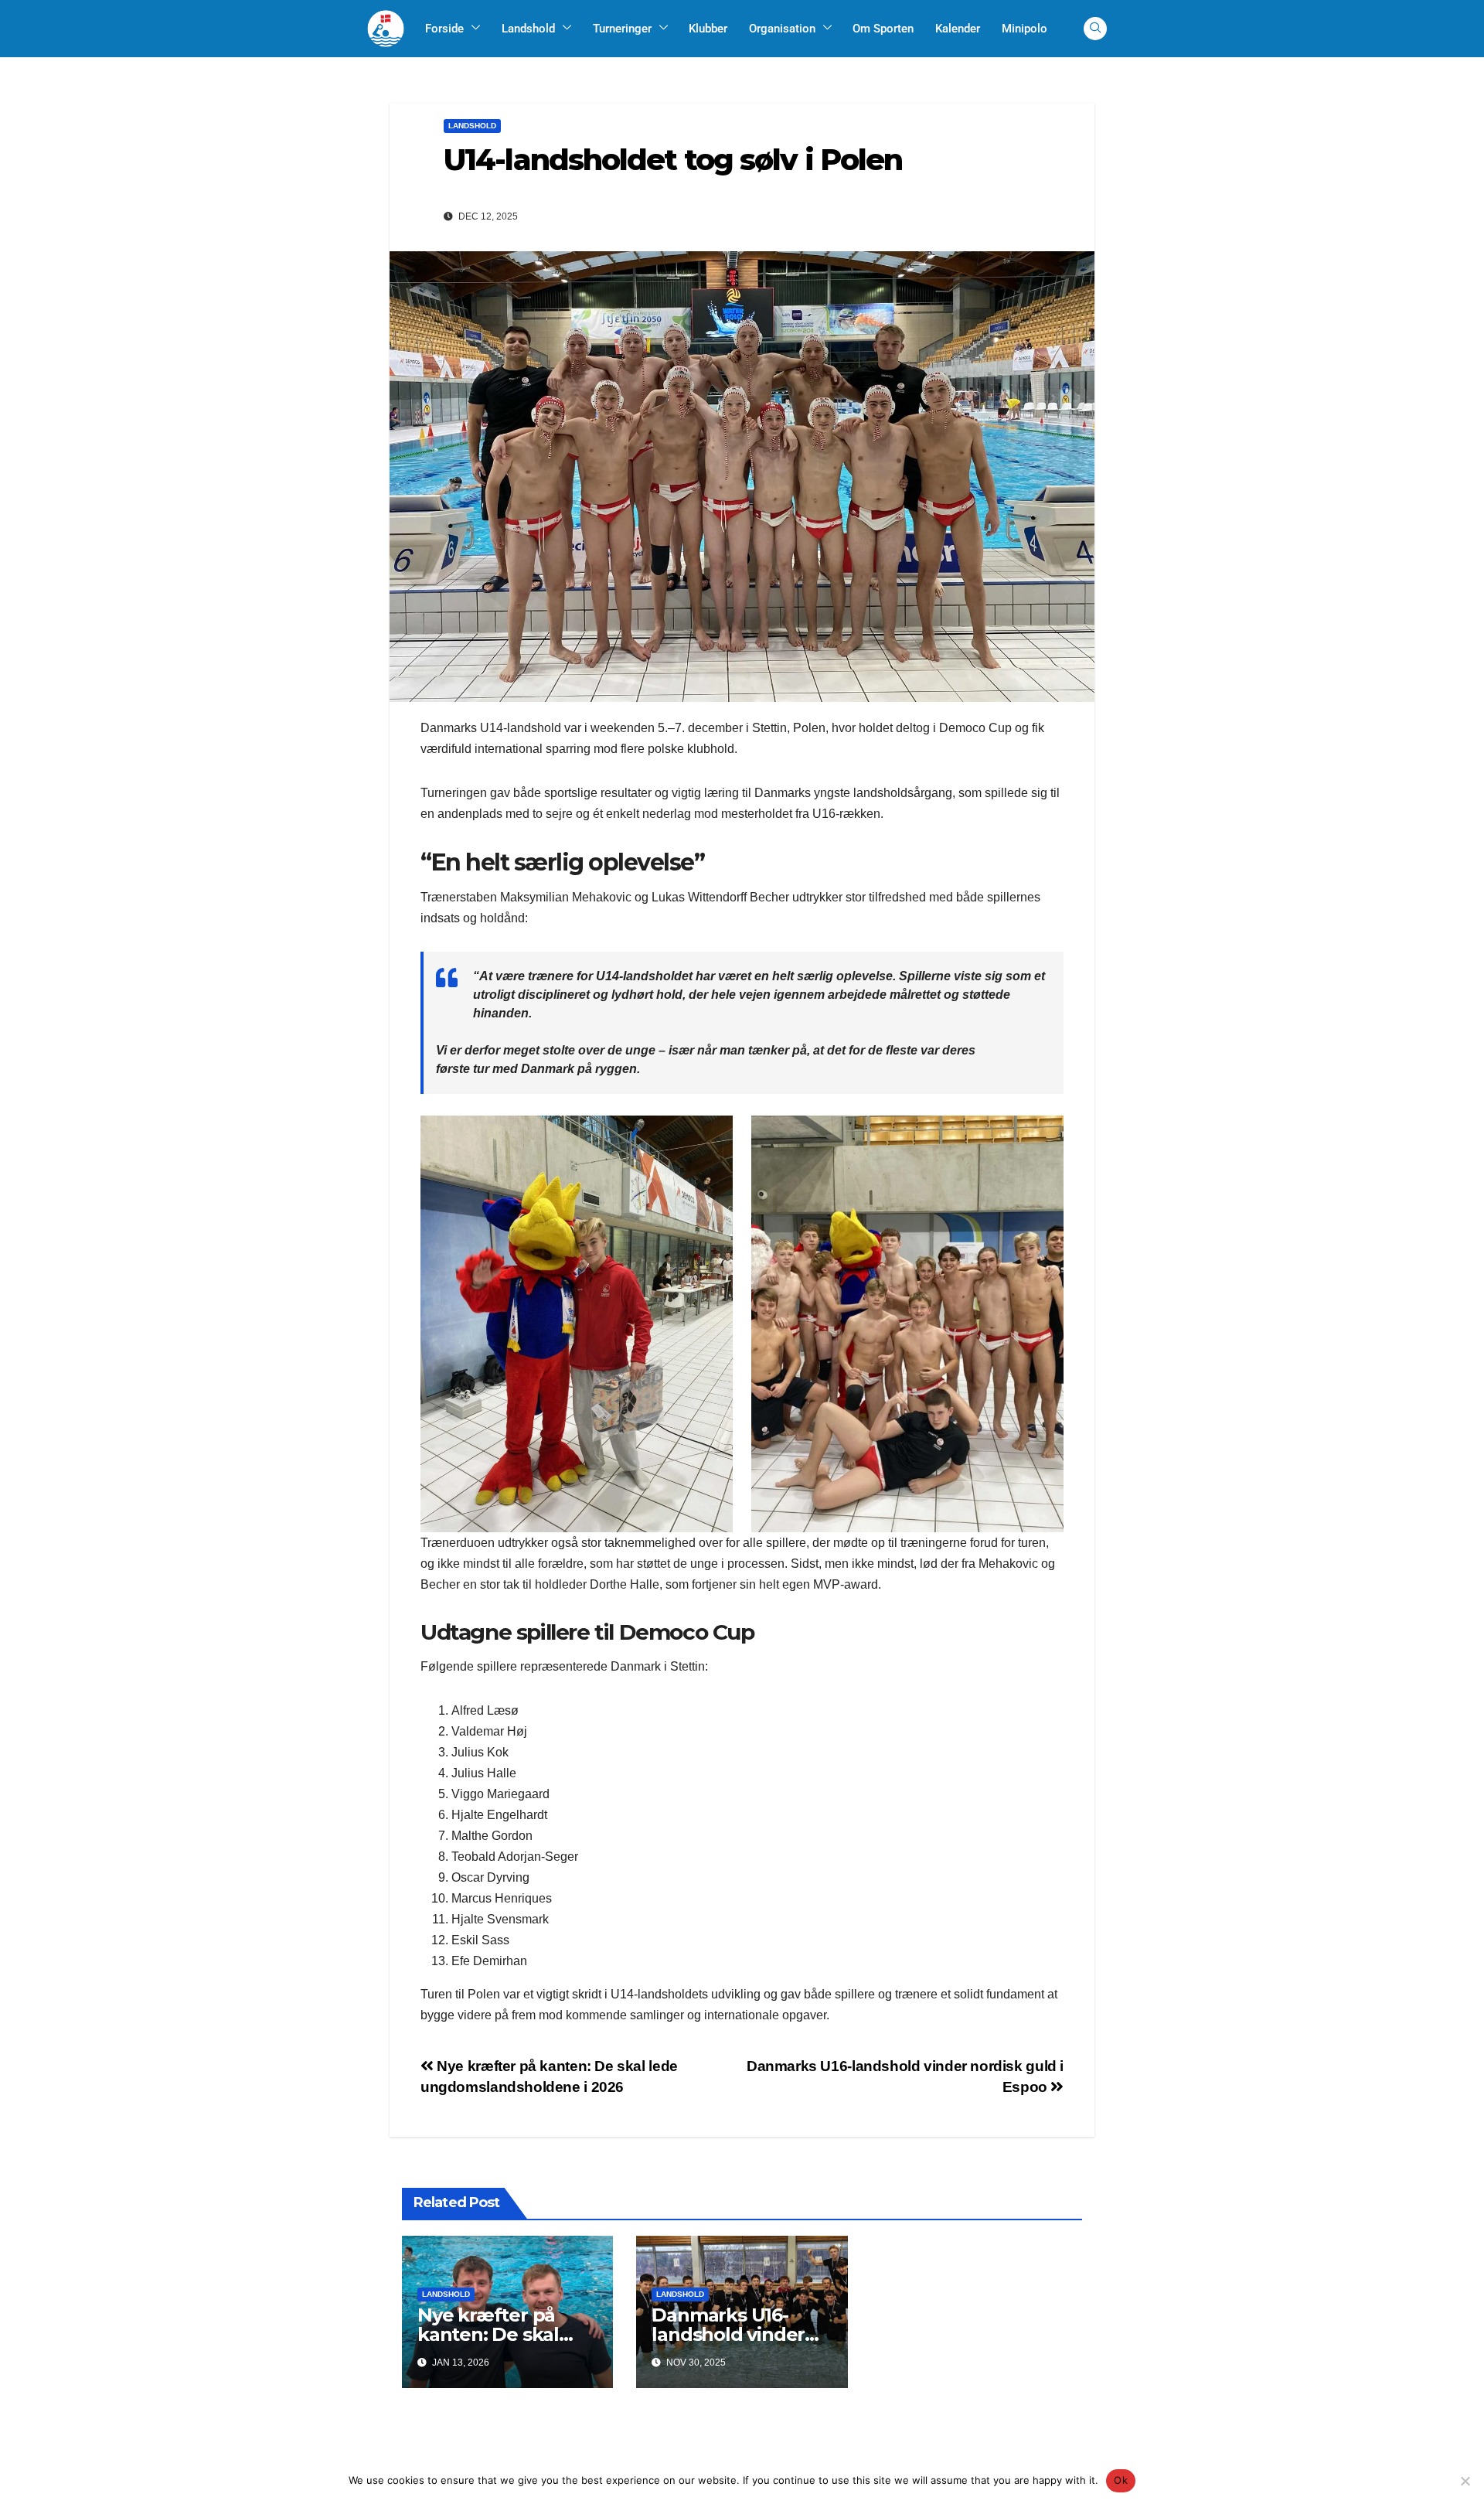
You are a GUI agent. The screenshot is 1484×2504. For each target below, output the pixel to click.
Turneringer (622, 29)
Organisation (782, 29)
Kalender (958, 29)
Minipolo (1025, 29)
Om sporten (883, 29)
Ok (1121, 2480)
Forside (444, 29)
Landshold (528, 29)
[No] (1465, 2481)
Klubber (708, 29)
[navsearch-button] (1095, 29)
